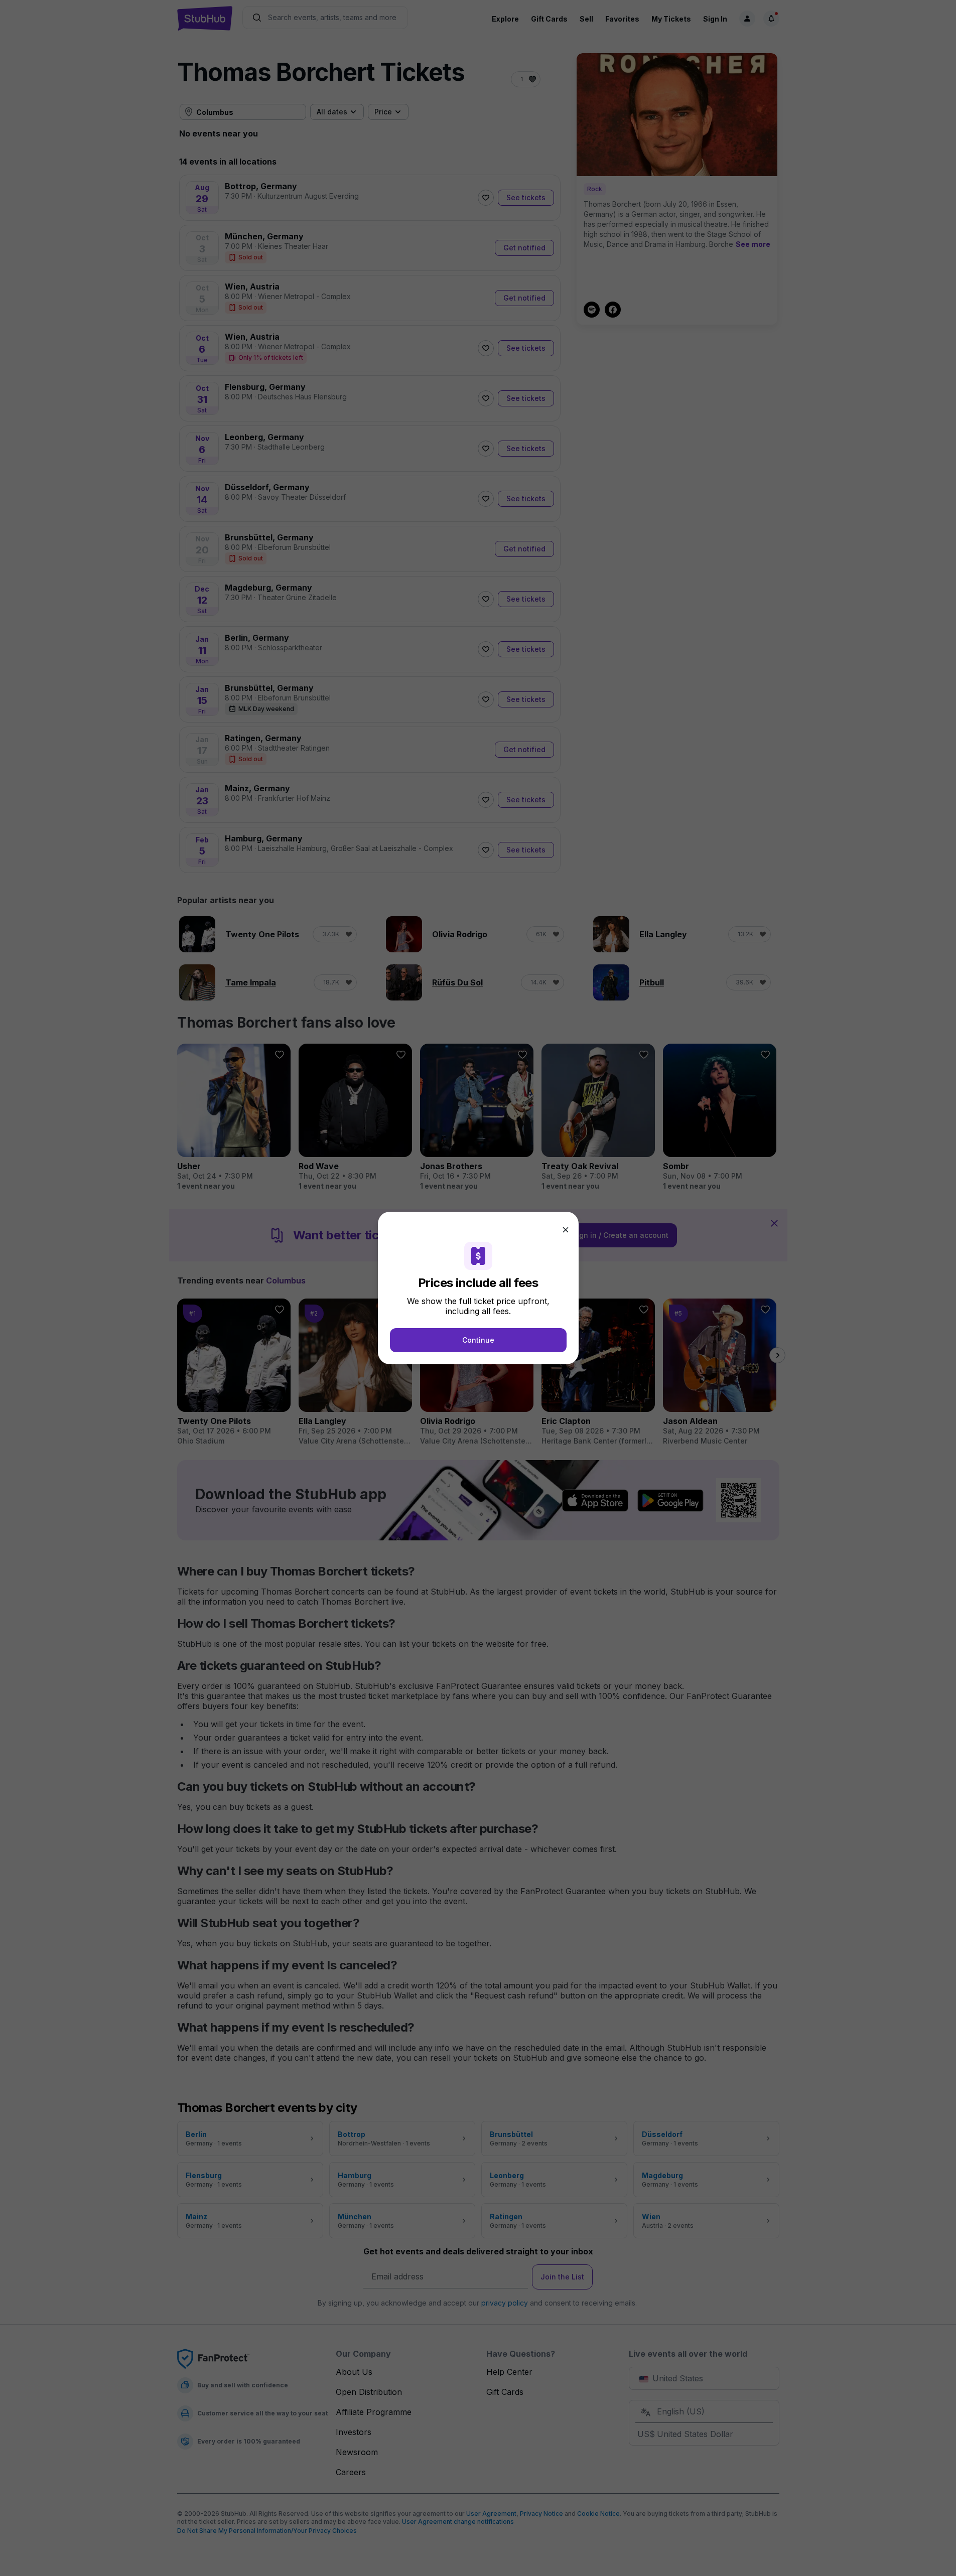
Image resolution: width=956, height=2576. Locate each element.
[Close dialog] (566, 1230)
